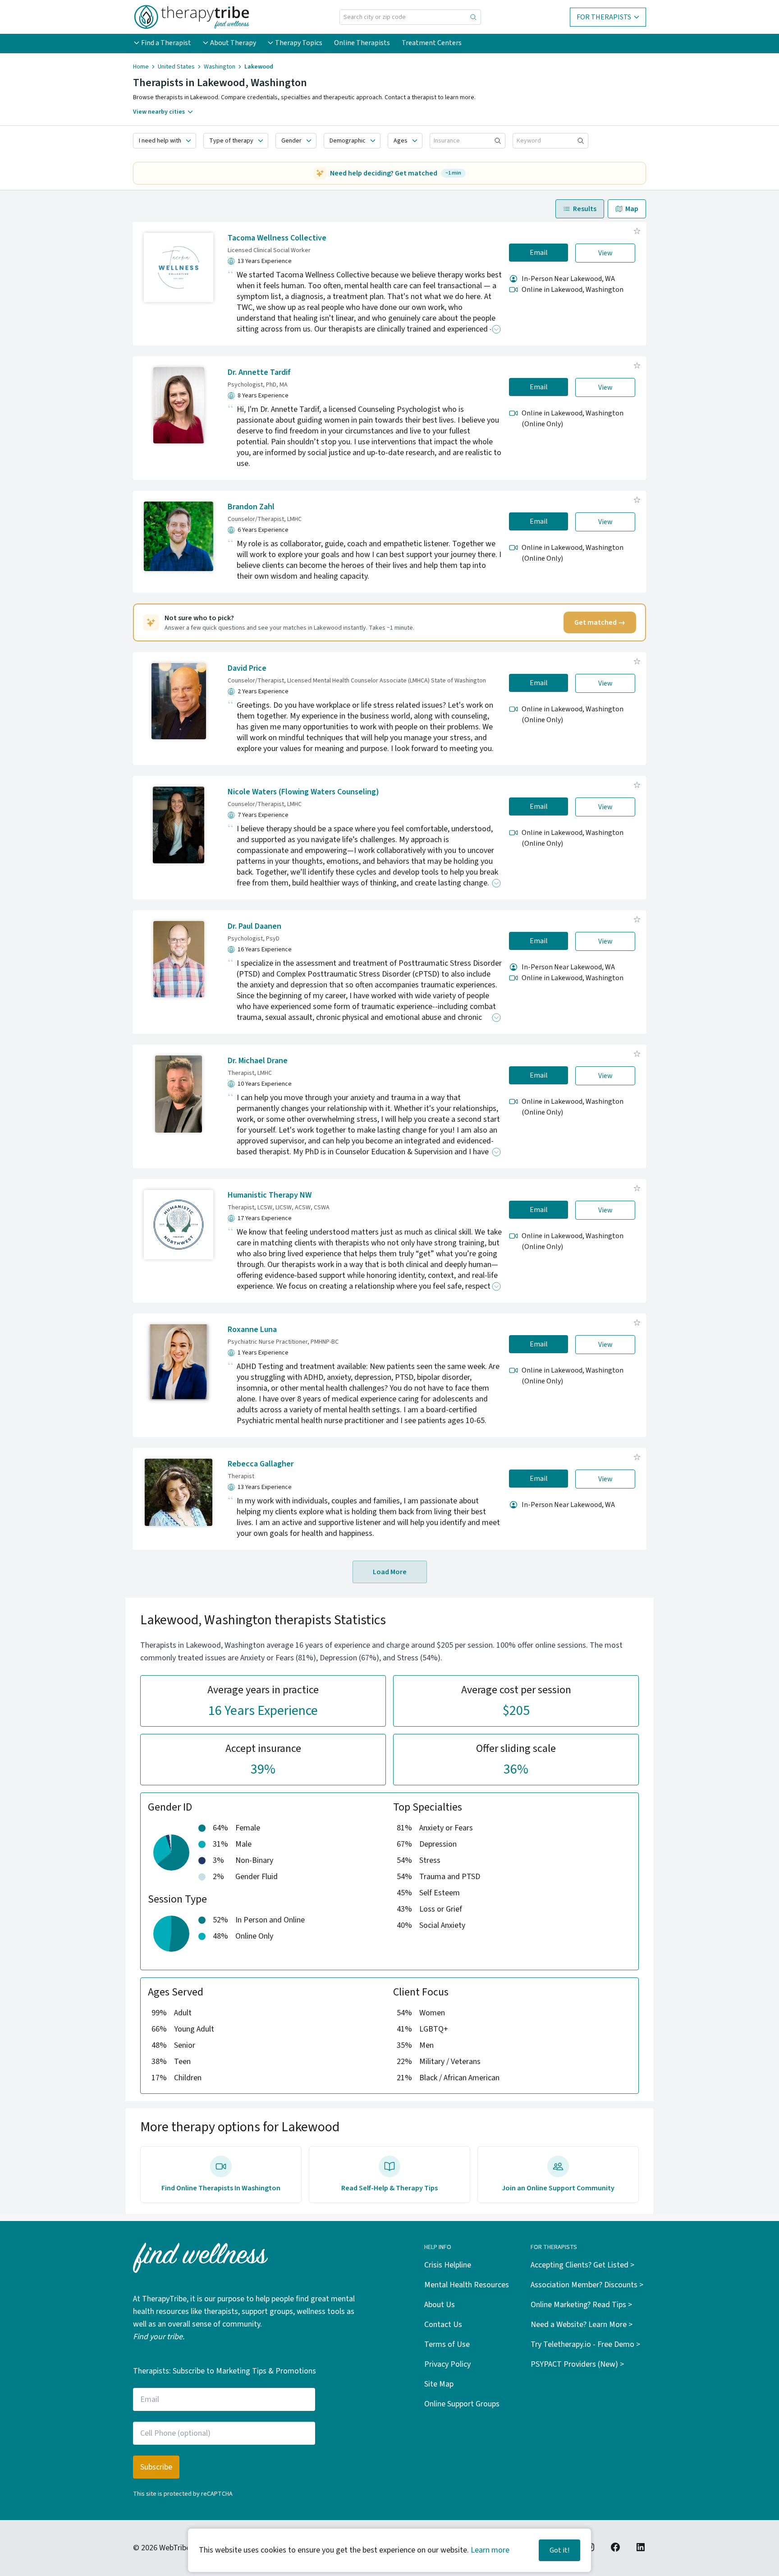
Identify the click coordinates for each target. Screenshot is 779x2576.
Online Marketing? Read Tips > (581, 2305)
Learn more (490, 2550)
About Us (440, 2305)
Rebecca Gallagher (261, 1464)
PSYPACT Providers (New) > (577, 2364)
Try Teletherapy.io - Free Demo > (585, 2344)
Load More (390, 1572)
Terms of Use (447, 2344)
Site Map (439, 2384)
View (605, 253)
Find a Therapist (166, 43)
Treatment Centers (432, 43)
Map (632, 209)
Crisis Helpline (448, 2265)
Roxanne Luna (252, 1329)
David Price (247, 668)
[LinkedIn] (641, 2547)
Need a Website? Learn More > (582, 2325)
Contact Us (443, 2325)
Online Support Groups (462, 2404)
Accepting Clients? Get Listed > (582, 2265)
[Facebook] (615, 2547)
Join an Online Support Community (558, 2188)
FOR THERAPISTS (604, 17)
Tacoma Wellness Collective (277, 238)
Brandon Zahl (251, 507)
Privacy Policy (447, 2364)
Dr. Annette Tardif (259, 372)
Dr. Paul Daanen (254, 926)
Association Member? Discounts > (587, 2285)
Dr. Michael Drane (258, 1061)
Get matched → (600, 622)
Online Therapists (362, 43)
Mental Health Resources (467, 2285)
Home (141, 67)
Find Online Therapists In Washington (221, 2188)
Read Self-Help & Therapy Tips (389, 2188)
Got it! (559, 2550)
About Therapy (233, 43)
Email (539, 253)
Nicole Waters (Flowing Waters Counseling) (303, 792)
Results (585, 209)
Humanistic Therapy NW (270, 1195)
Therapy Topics (299, 43)
